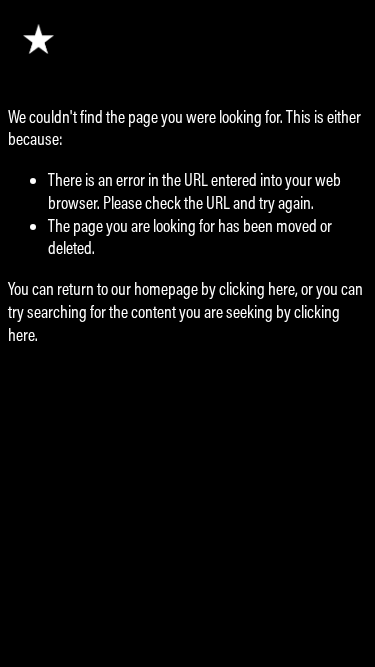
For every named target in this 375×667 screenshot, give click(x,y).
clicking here (257, 289)
